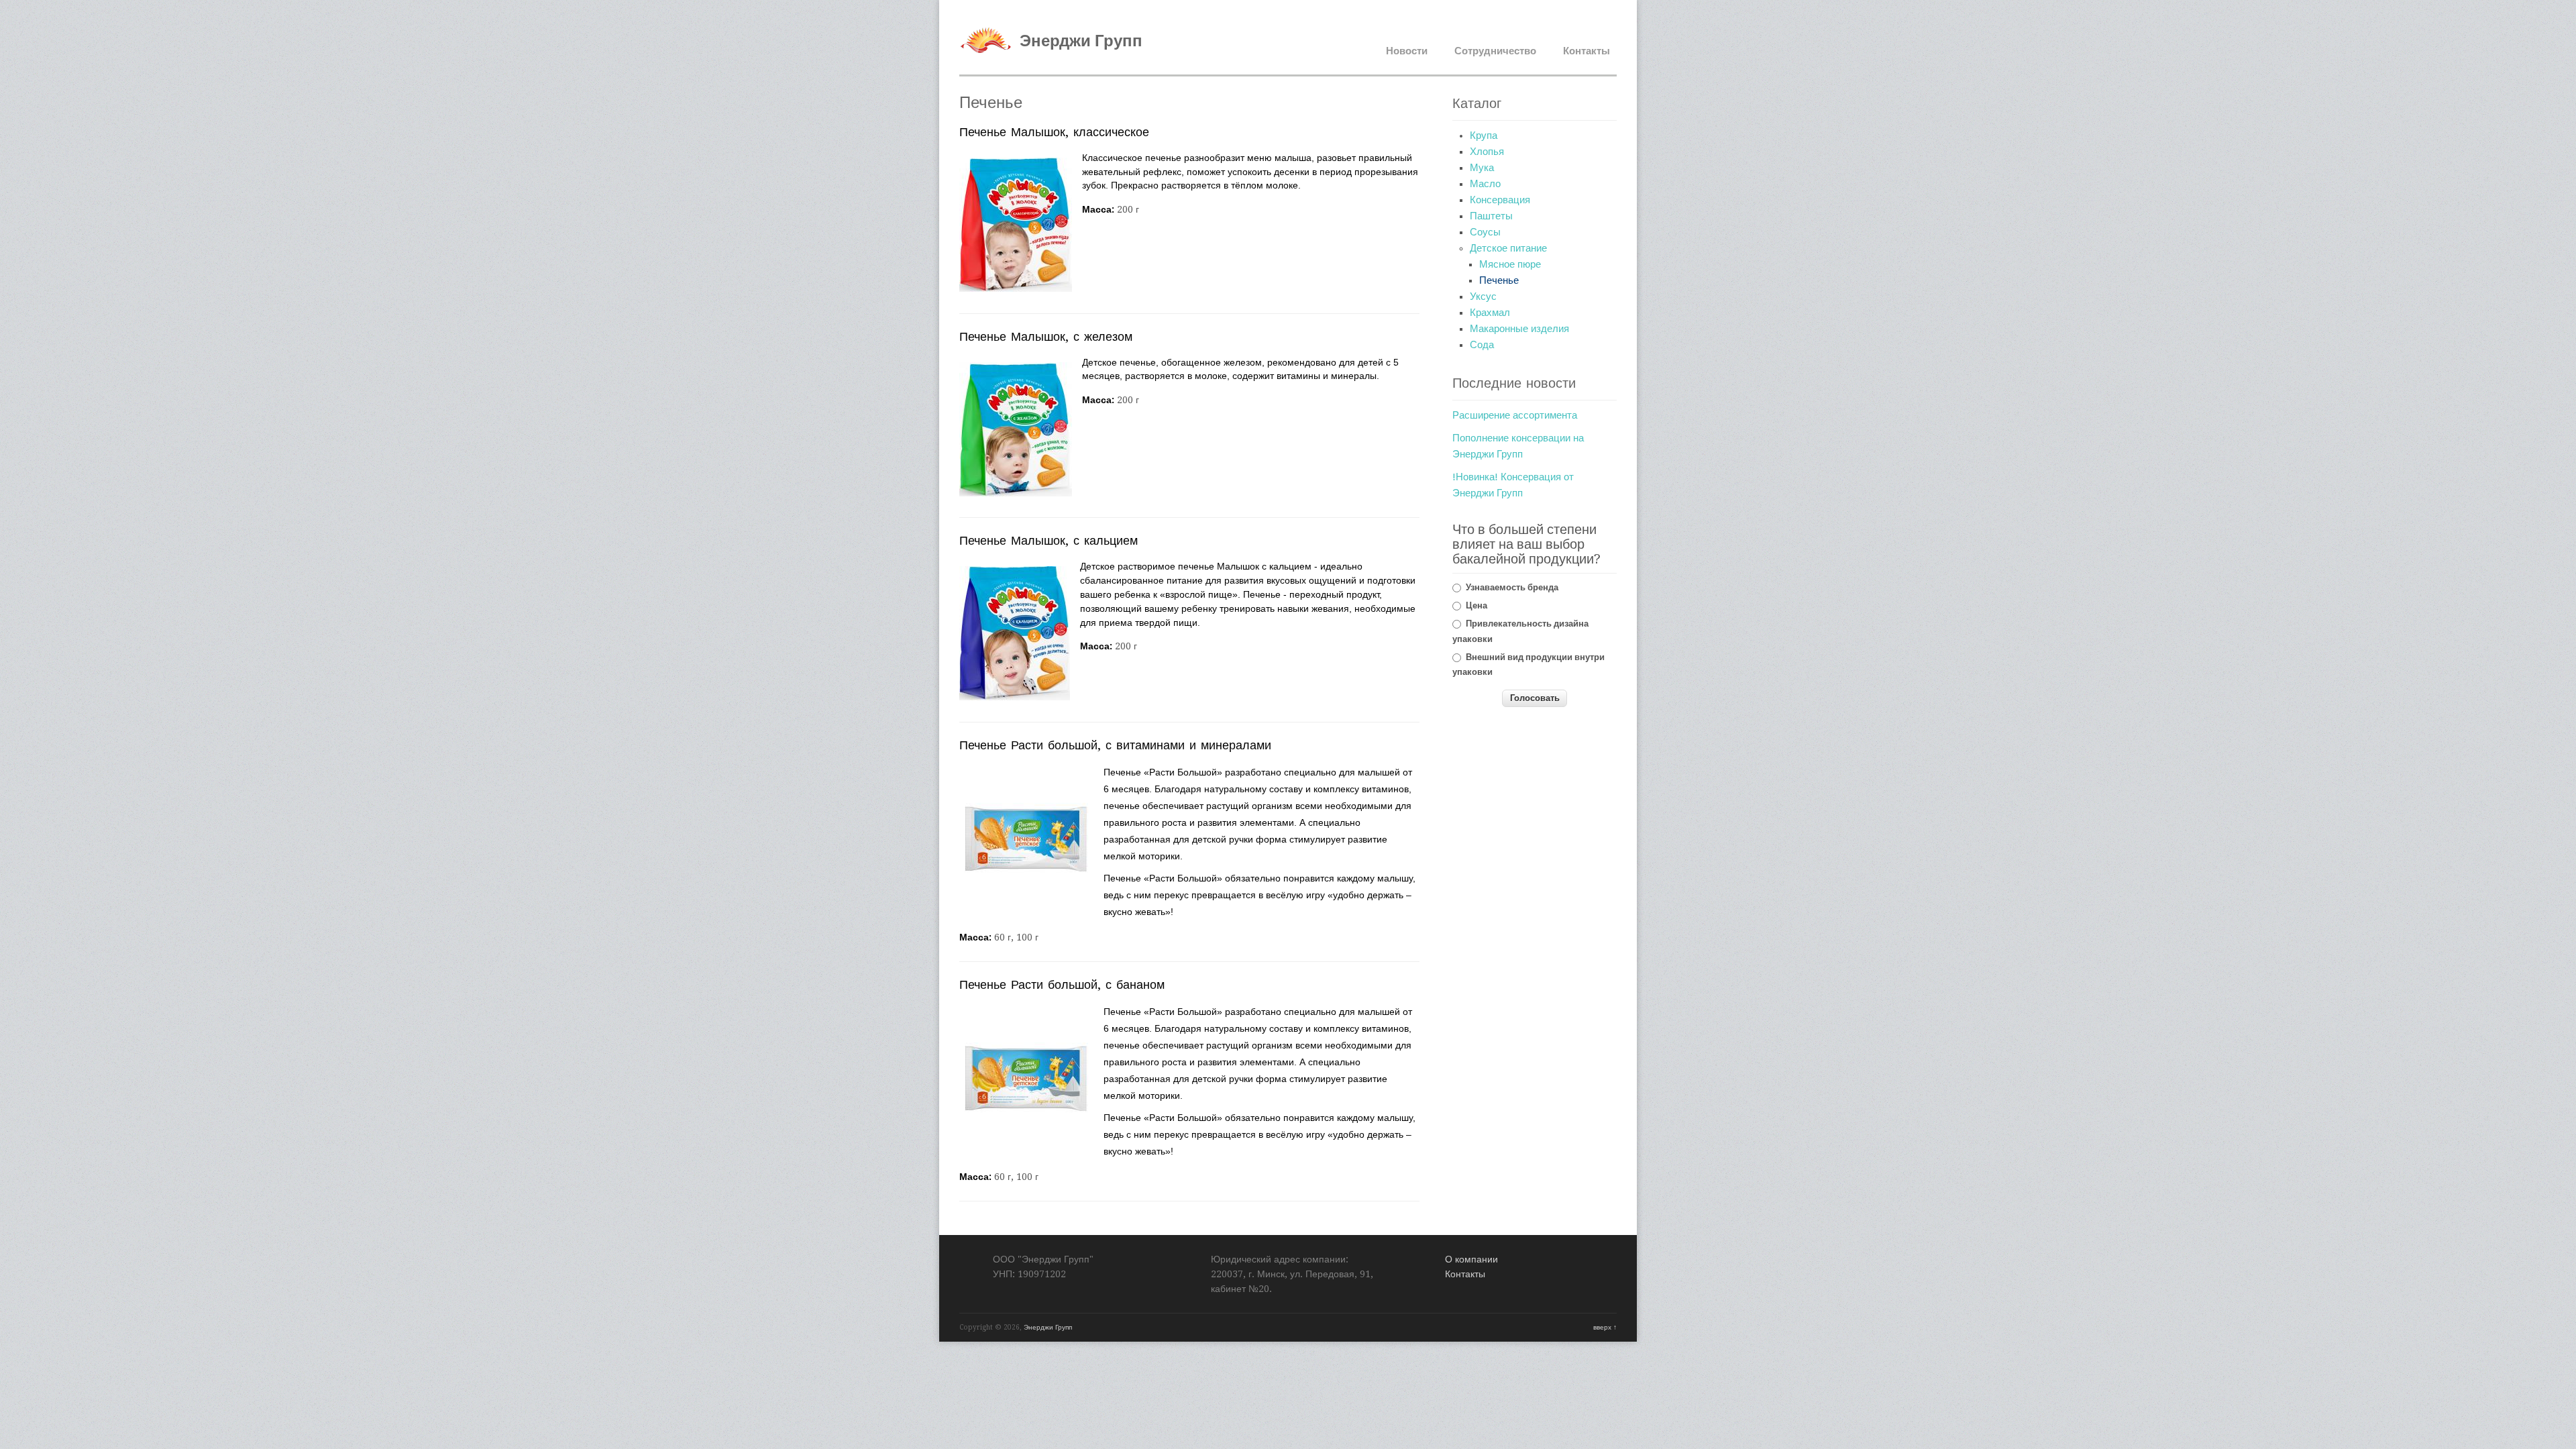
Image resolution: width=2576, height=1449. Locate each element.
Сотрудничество (1495, 51)
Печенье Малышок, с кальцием (1049, 540)
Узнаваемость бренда (1512, 587)
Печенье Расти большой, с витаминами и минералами (1115, 745)
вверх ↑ (1605, 1327)
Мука (1482, 168)
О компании (1471, 1259)
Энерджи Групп (1081, 41)
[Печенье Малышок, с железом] (1016, 493)
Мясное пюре (1510, 264)
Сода (1482, 345)
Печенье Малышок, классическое (1054, 132)
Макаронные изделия (1519, 329)
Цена (1477, 605)
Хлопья (1487, 152)
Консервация (1500, 200)
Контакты (1587, 51)
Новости (1407, 51)
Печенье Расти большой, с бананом (1062, 984)
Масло (1485, 184)
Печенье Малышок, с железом (1046, 336)
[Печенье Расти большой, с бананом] (1026, 1141)
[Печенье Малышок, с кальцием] (1015, 697)
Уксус (1483, 297)
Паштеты (1491, 216)
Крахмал (1490, 313)
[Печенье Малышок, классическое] (1016, 289)
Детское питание (1508, 248)
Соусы (1485, 232)
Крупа (1484, 136)
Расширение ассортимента (1515, 415)
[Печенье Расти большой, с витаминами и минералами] (1026, 902)
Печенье (1499, 280)
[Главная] (986, 60)
